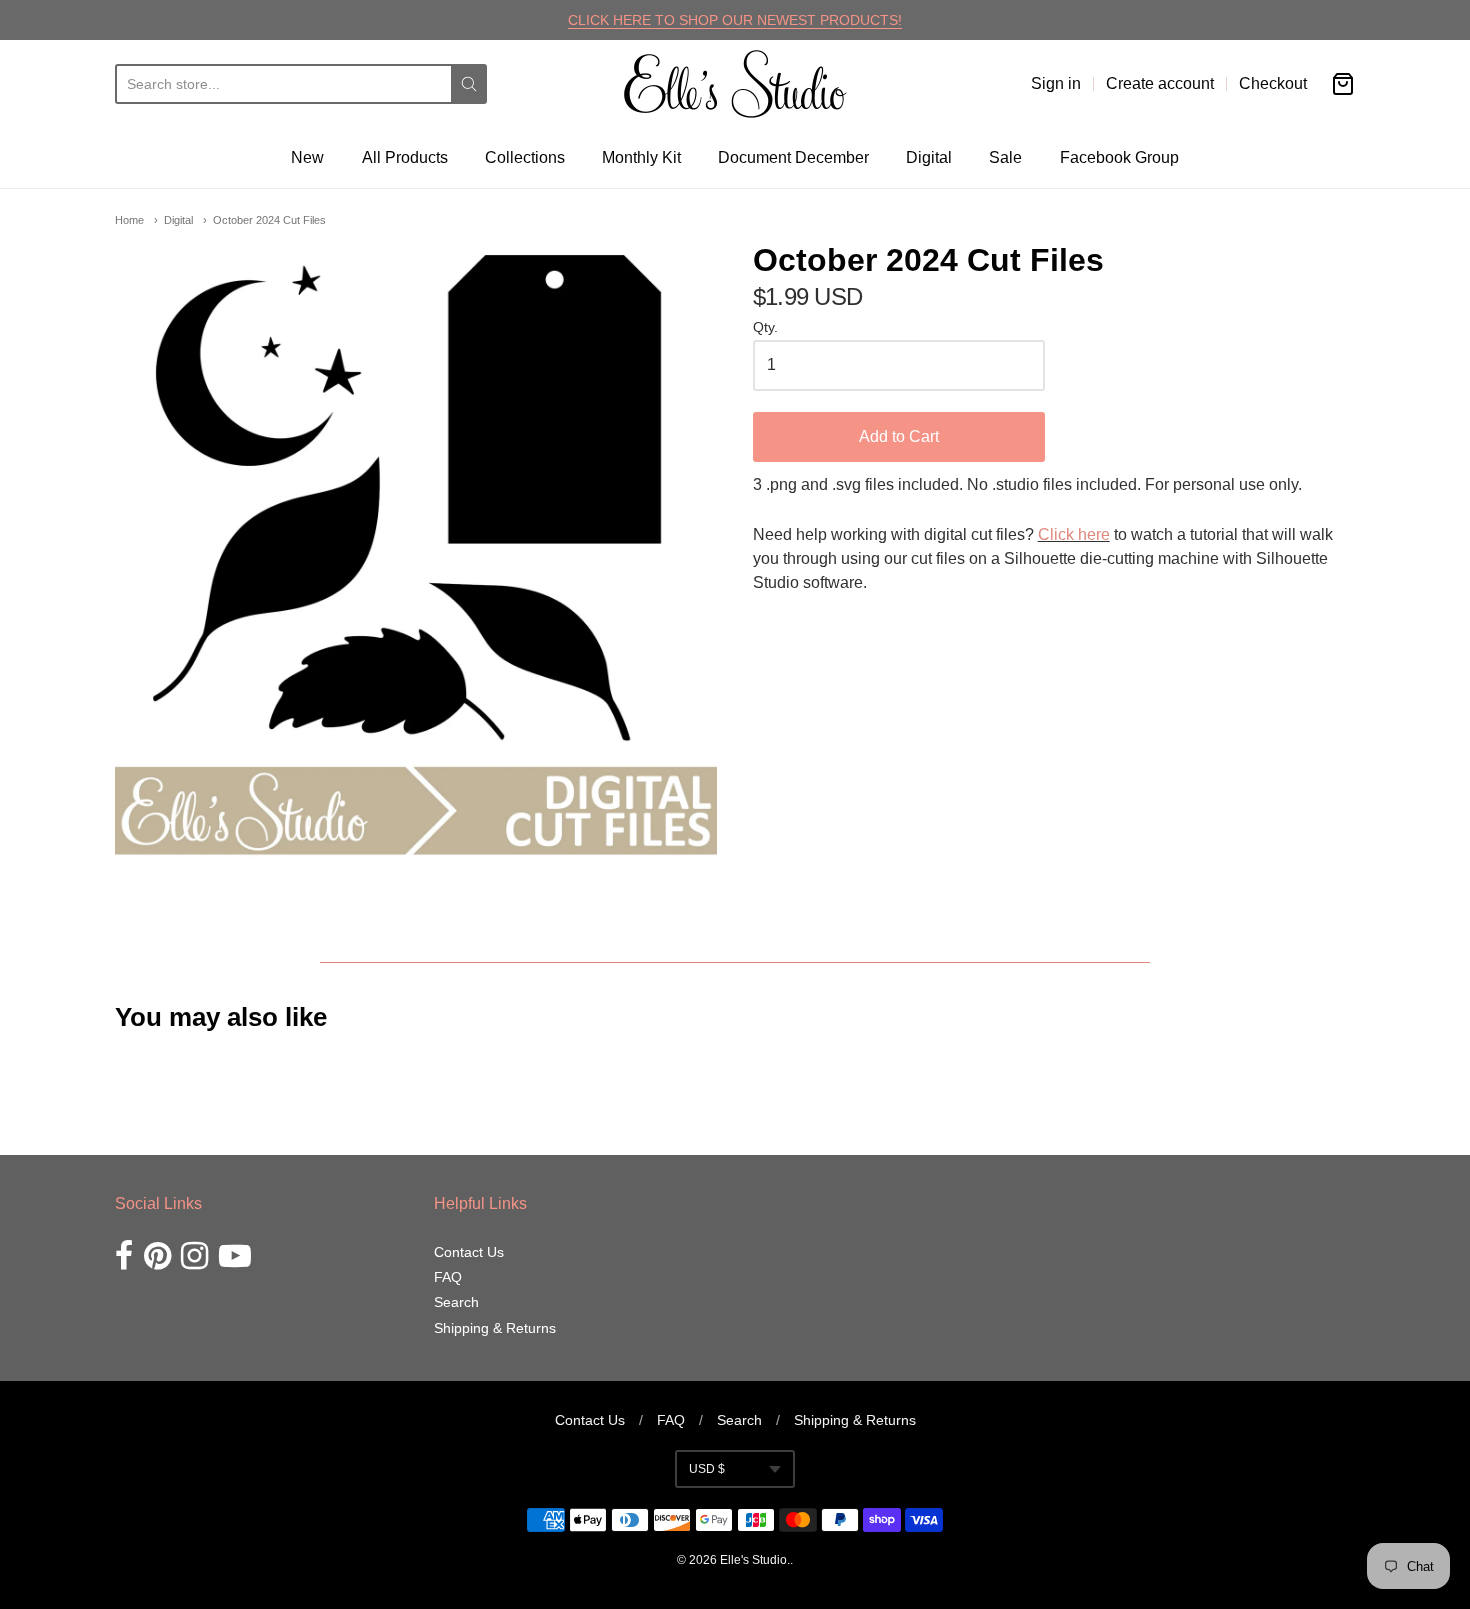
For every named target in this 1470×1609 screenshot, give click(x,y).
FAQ (448, 1277)
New (307, 157)
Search (456, 1302)
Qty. (765, 327)
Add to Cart (899, 436)
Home (129, 220)
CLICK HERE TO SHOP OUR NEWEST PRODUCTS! (735, 20)
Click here (1074, 534)
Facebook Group (1119, 157)
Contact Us (469, 1252)
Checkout (1273, 83)
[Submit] (469, 84)
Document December (793, 157)
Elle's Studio (753, 1560)
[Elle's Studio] (735, 84)
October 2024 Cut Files (269, 220)
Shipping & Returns (495, 1328)
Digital (929, 157)
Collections (525, 157)
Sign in (1056, 83)
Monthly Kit (641, 157)
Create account (1160, 83)
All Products (405, 157)
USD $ (707, 1469)
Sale (1005, 157)
